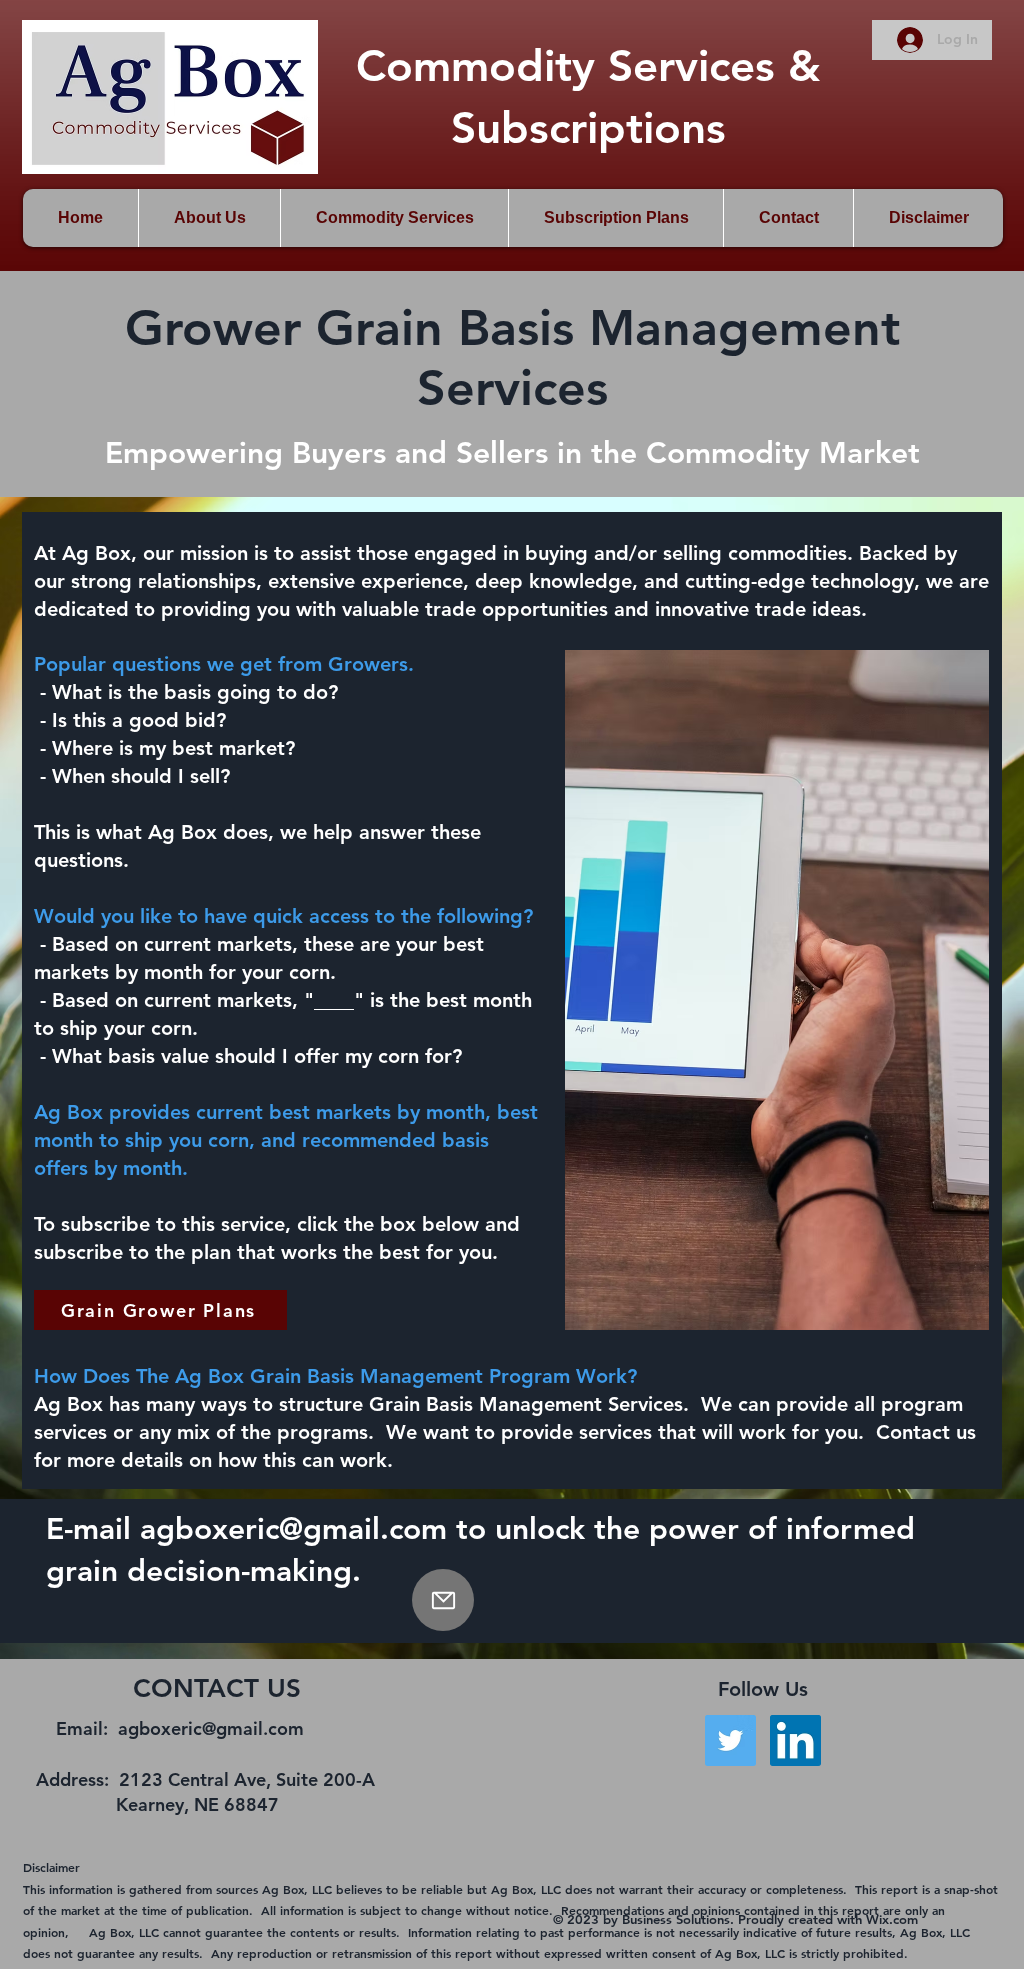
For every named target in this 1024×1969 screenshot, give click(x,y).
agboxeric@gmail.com (293, 1529)
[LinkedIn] (795, 1740)
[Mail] (443, 1600)
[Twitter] (730, 1740)
